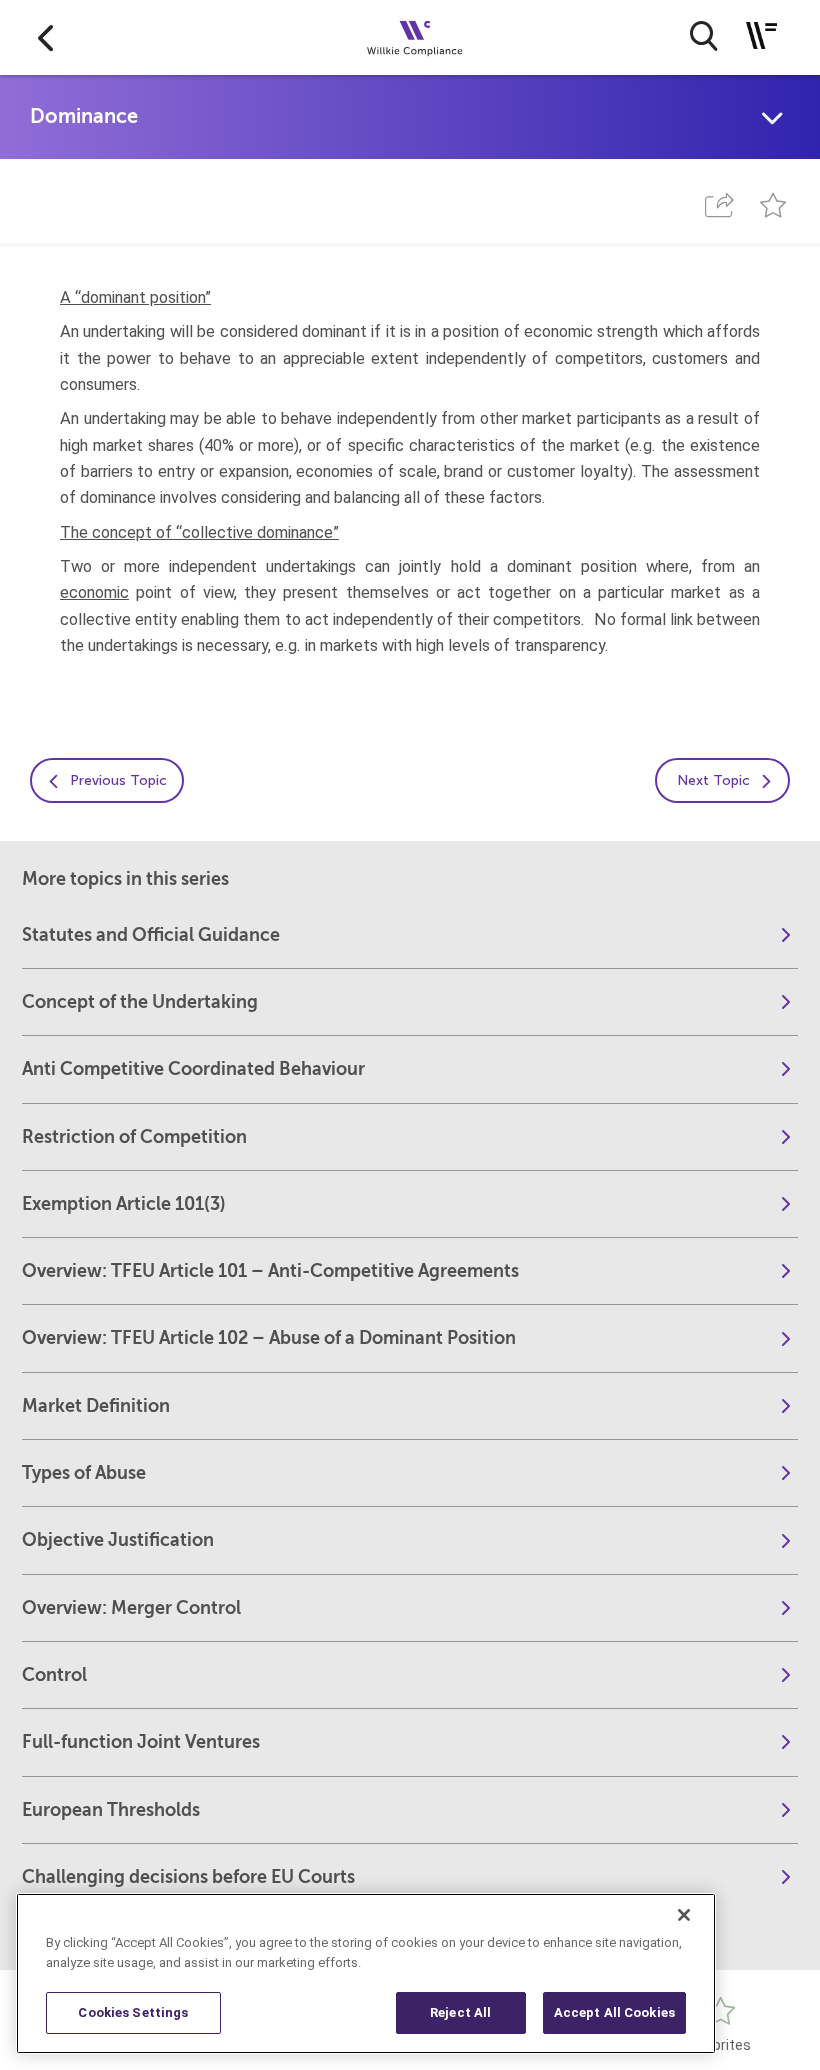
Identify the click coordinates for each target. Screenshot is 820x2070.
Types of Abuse (84, 1473)
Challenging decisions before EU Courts (188, 1877)
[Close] (684, 1915)
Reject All (460, 2012)
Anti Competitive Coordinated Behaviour (193, 1069)
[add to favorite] (773, 205)
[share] (719, 205)
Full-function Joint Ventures (141, 1742)
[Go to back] (45, 37)
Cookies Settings (133, 2012)
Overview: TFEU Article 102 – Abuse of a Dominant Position (269, 1338)
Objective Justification (118, 1540)
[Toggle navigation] (761, 35)
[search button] (703, 36)
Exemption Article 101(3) (124, 1204)
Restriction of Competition (134, 1137)
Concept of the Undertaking (140, 1002)
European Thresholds (111, 1810)
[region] (366, 1973)
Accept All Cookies (614, 2012)
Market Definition (96, 1406)
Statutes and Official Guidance (151, 935)
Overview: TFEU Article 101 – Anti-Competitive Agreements (270, 1271)
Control (54, 1675)
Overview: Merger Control (131, 1608)
